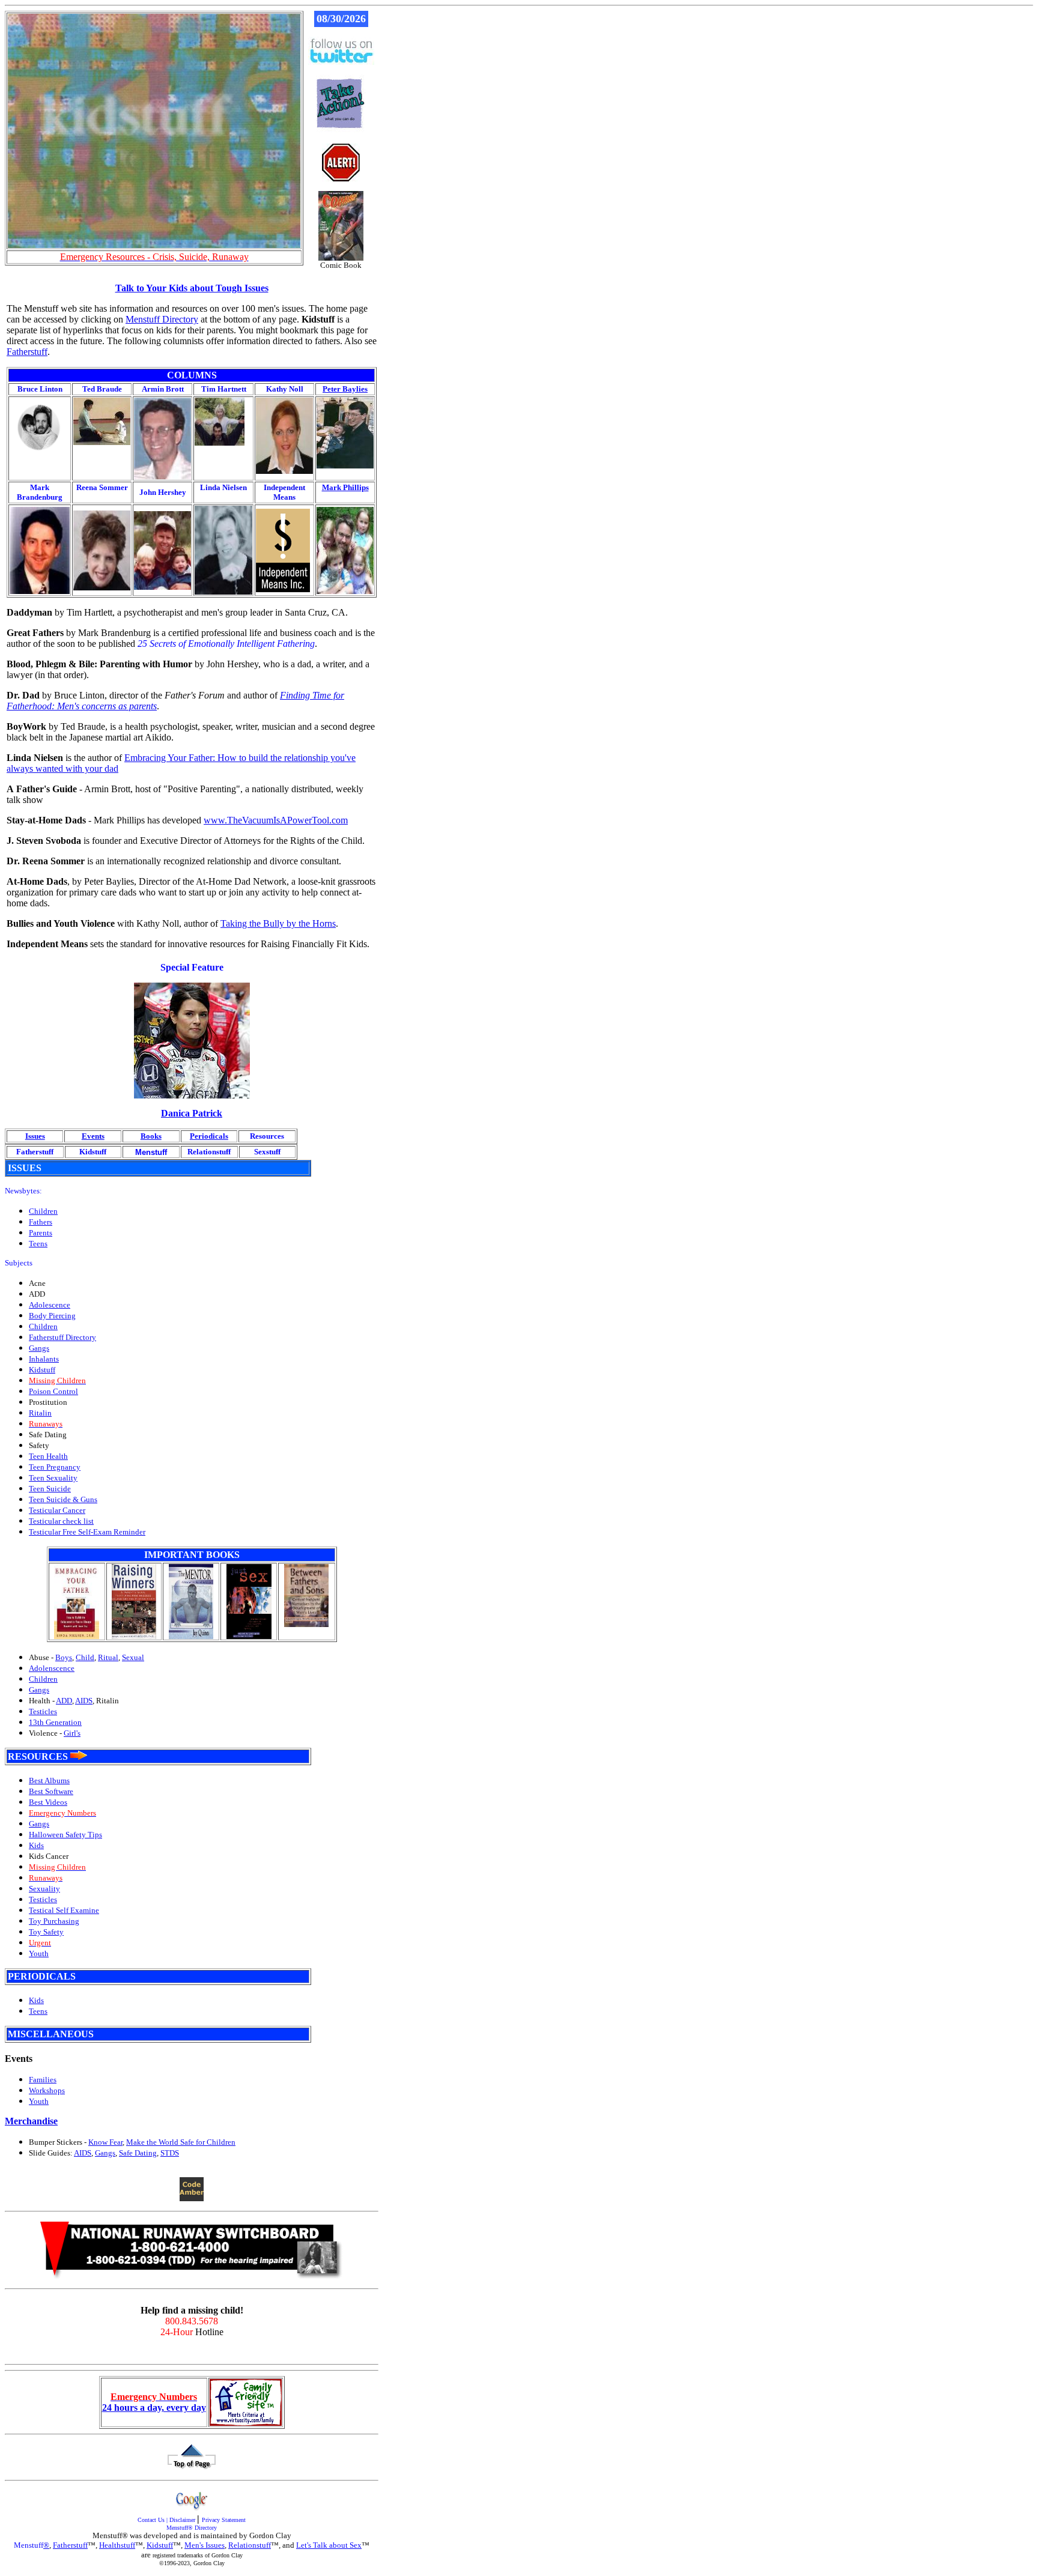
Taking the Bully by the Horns (278, 923)
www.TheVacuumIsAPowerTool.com (276, 820)
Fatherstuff (27, 352)
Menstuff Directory (162, 319)
